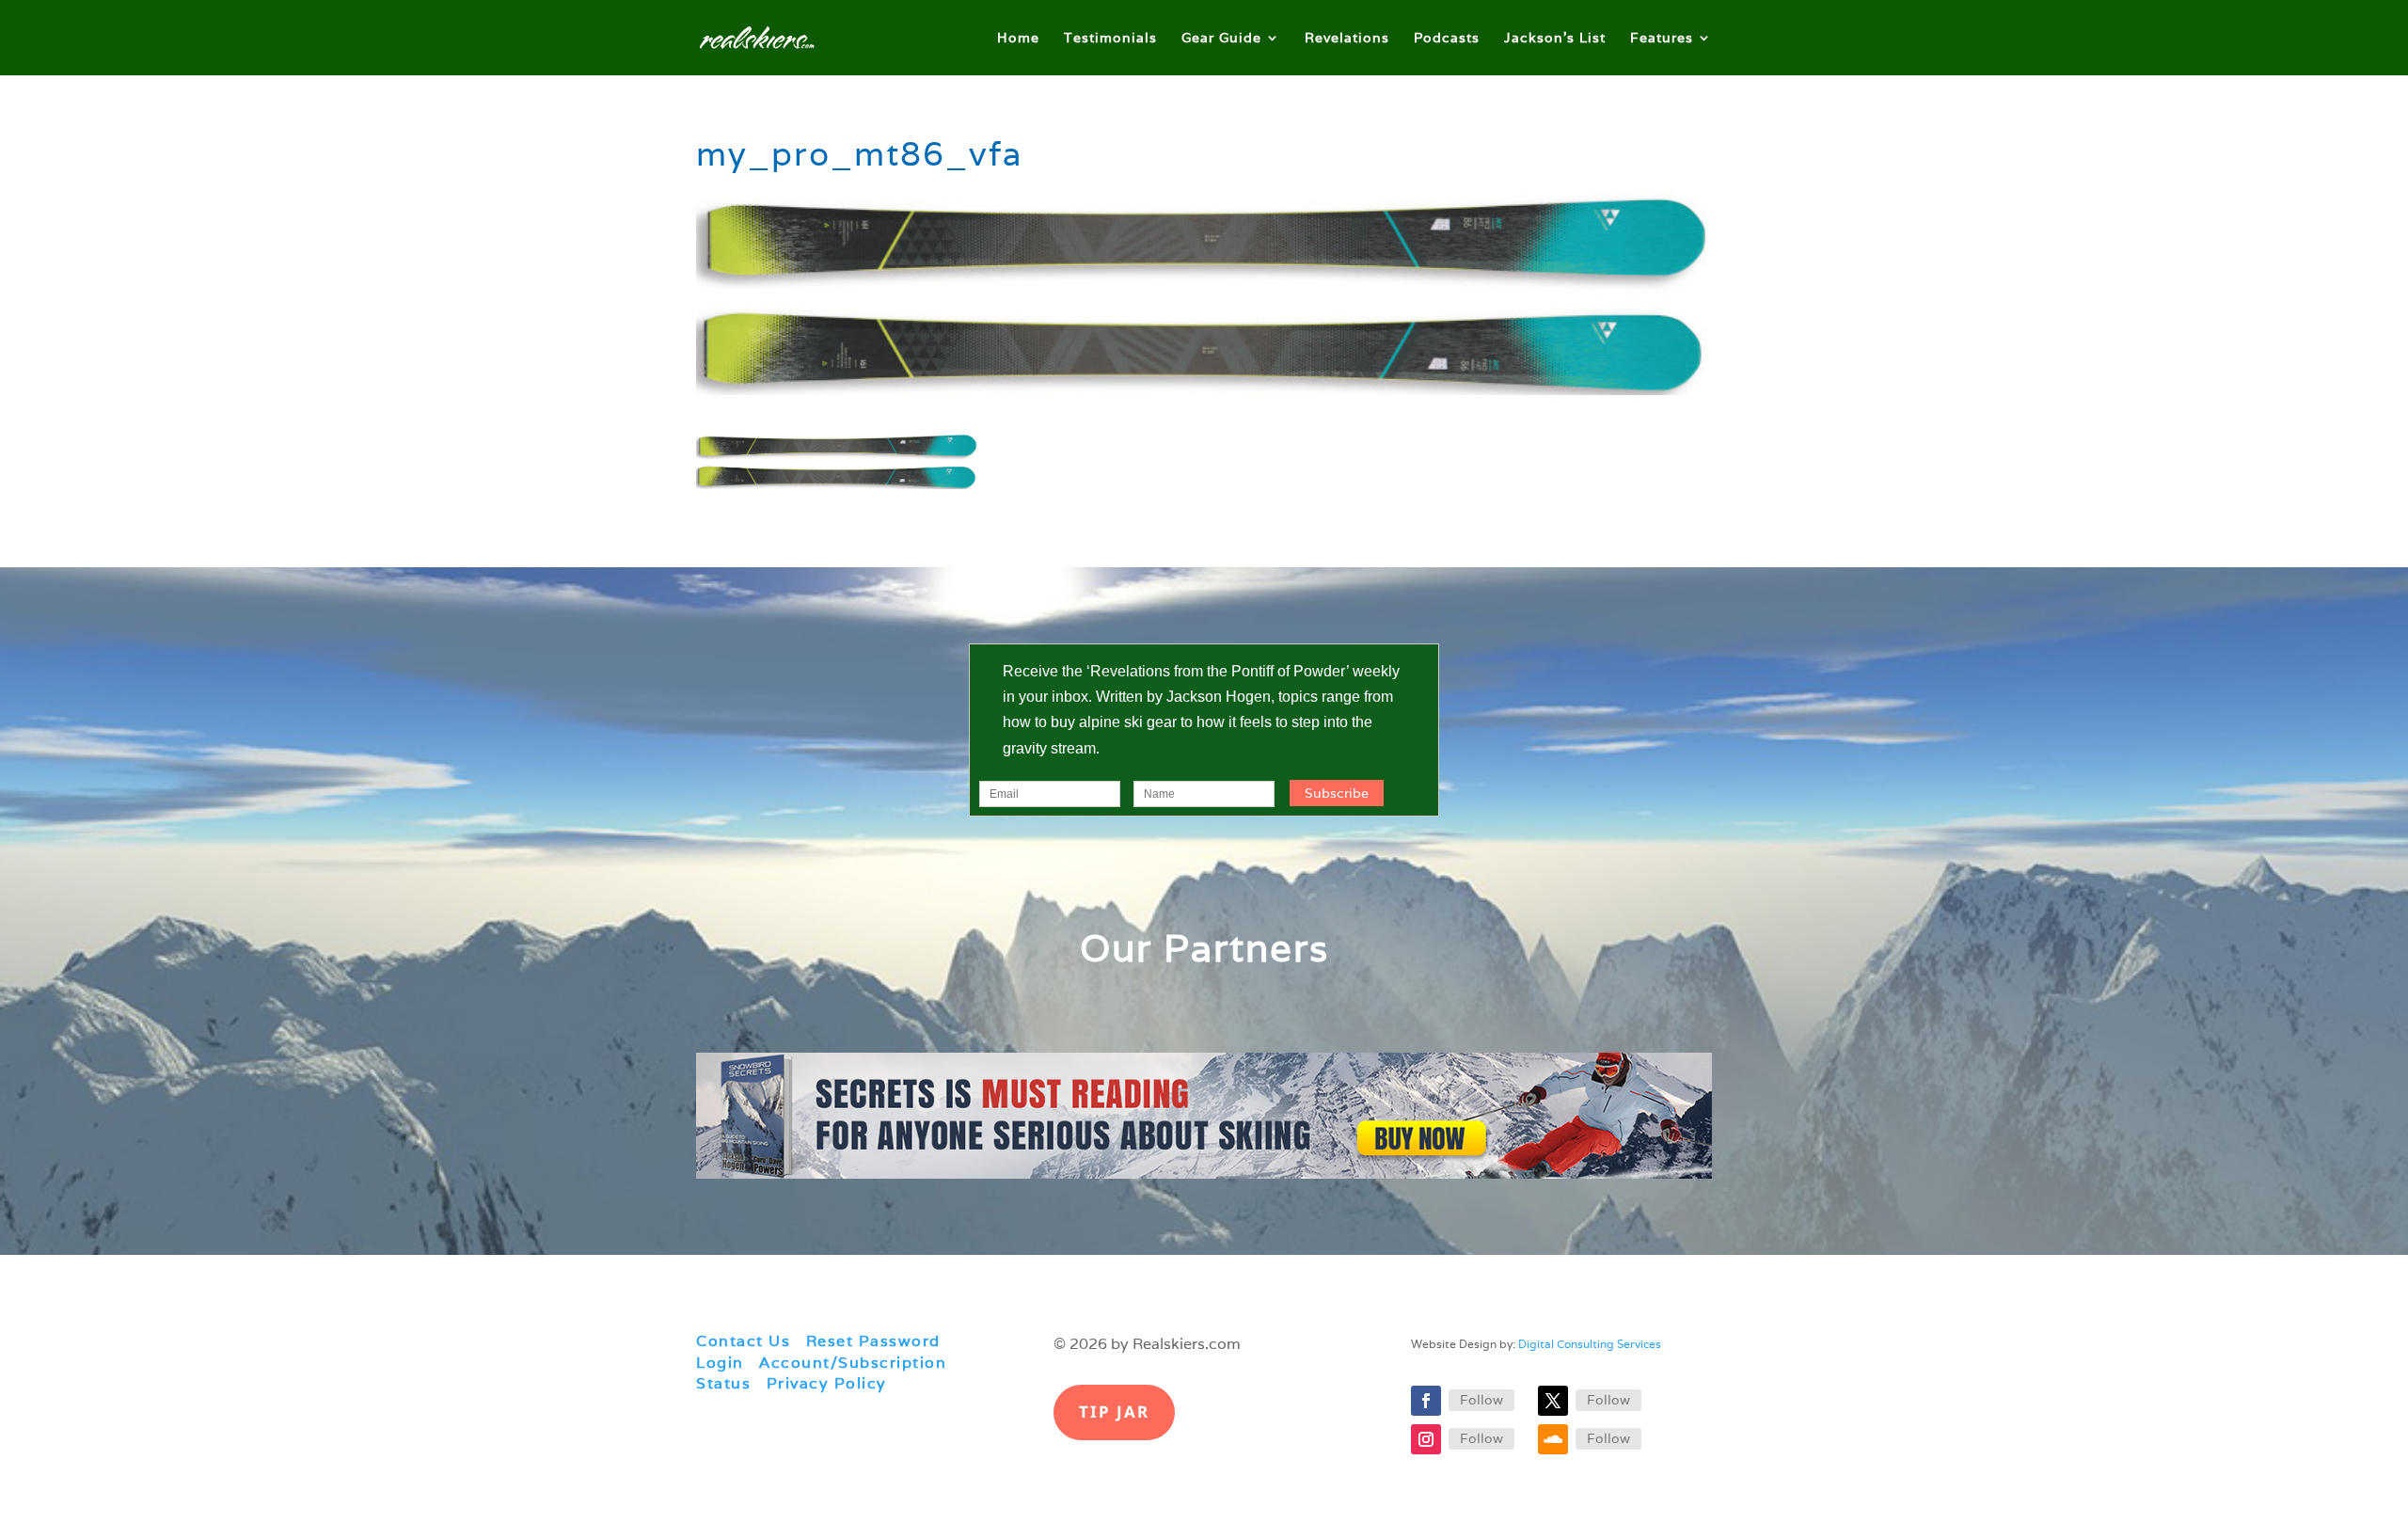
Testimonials (1110, 39)
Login (720, 1363)
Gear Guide (1221, 39)
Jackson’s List (1555, 39)
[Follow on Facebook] (1426, 1401)
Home (1018, 39)
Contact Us (743, 1341)
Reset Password (873, 1341)
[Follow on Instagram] (1426, 1439)
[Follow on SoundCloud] (1553, 1439)
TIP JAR (1114, 1412)
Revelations (1347, 39)
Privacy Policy (827, 1383)
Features (1662, 39)
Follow (1481, 1400)
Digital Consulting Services (1590, 1344)
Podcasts (1447, 39)
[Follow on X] (1553, 1401)
